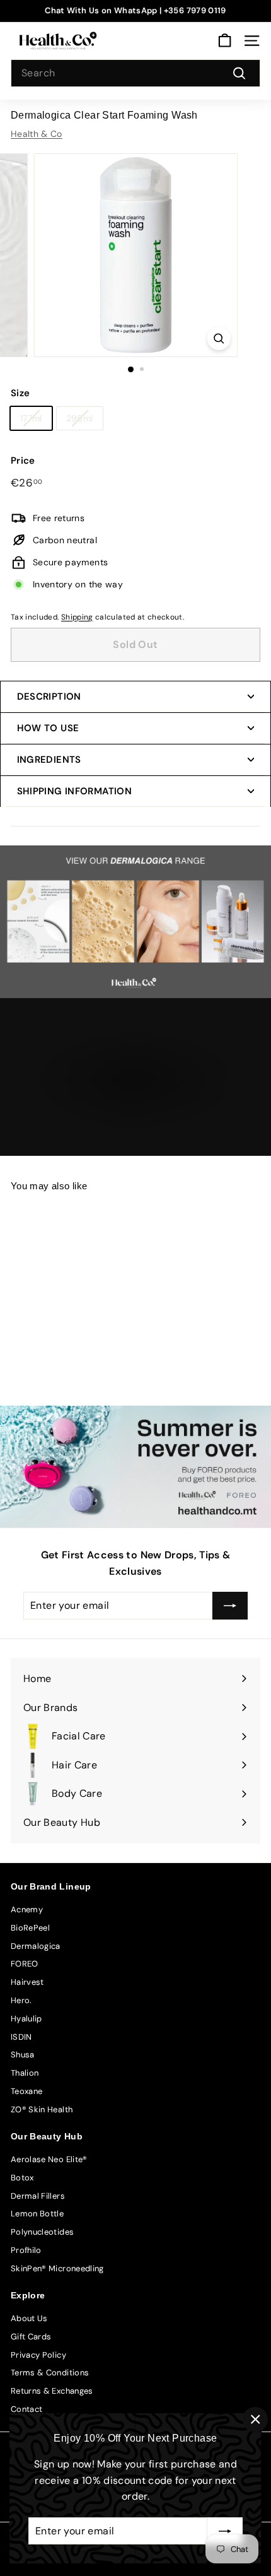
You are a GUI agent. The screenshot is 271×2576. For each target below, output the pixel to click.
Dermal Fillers (38, 2196)
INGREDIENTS (49, 760)
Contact (26, 2409)
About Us (29, 2318)
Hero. (21, 2000)
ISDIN (21, 2037)
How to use (48, 728)
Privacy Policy (38, 2355)
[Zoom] (218, 338)
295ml (80, 418)
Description (49, 697)
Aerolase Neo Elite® (49, 2159)
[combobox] (135, 73)
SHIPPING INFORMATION (75, 791)
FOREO (25, 1964)
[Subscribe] (225, 2531)
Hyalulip (26, 2019)
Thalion (25, 2073)
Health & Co (37, 134)
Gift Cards (31, 2337)
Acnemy (27, 1909)
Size (20, 393)
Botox (22, 2178)
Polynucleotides (42, 2232)
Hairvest (27, 1982)
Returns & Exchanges (52, 2391)
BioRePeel (30, 1928)
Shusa (23, 2055)
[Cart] (225, 41)
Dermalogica (36, 1946)
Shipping (77, 617)
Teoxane (26, 2091)
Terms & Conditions (50, 2373)
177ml (31, 418)
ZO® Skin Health (42, 2109)
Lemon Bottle (37, 2214)
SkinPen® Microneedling (57, 2268)
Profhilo (26, 2250)
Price (23, 461)
